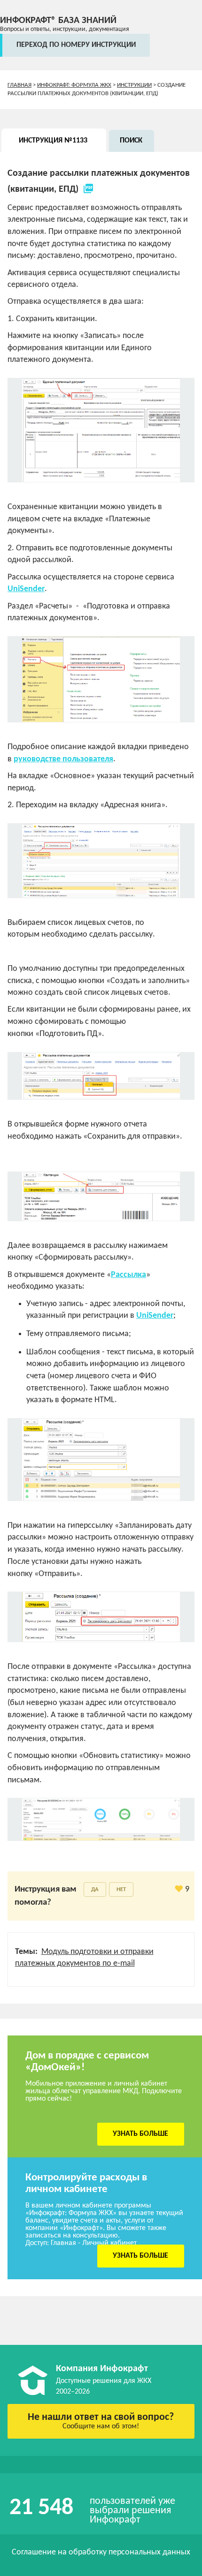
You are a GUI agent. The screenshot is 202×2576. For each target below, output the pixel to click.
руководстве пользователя (63, 759)
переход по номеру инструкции (76, 45)
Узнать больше (140, 2134)
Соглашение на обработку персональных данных (101, 2552)
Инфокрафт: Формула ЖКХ (74, 85)
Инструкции (134, 85)
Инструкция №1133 (53, 141)
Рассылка (128, 1275)
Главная (19, 85)
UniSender (26, 589)
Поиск (131, 141)
